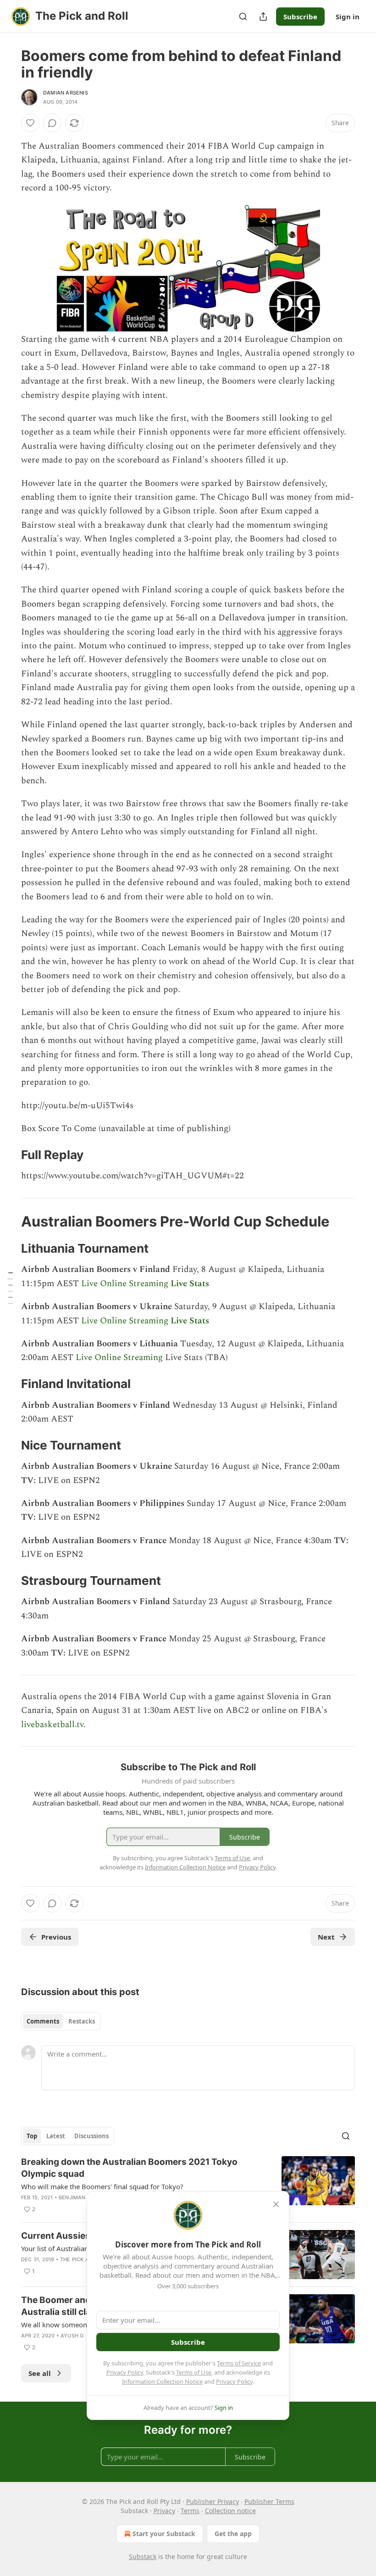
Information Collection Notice (162, 2381)
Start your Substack (164, 2534)
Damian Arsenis (66, 93)
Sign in (348, 17)
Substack (143, 2556)
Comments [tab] (43, 2021)
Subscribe (300, 17)
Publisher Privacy (213, 2501)
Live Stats (190, 1284)
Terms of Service (239, 2363)
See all (40, 2373)
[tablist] (61, 2021)
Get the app (233, 2534)
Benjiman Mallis (82, 2197)
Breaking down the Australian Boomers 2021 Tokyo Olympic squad (129, 2168)
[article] (188, 2186)
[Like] (30, 123)
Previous (56, 1937)
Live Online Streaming (125, 1284)
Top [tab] (32, 2136)
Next (326, 1937)
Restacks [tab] (82, 2021)
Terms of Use (194, 2372)
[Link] (8, 1155)
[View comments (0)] (52, 123)
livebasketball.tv (52, 1725)
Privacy (164, 2511)
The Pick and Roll (85, 2259)
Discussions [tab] (91, 2136)
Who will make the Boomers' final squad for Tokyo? (102, 2186)
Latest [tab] (56, 2136)
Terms (190, 2511)
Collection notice (230, 2511)
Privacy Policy (125, 2372)
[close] (276, 2204)
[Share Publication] (263, 17)
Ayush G (72, 2336)
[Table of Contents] (10, 1288)
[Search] (243, 17)
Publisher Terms (269, 2501)
